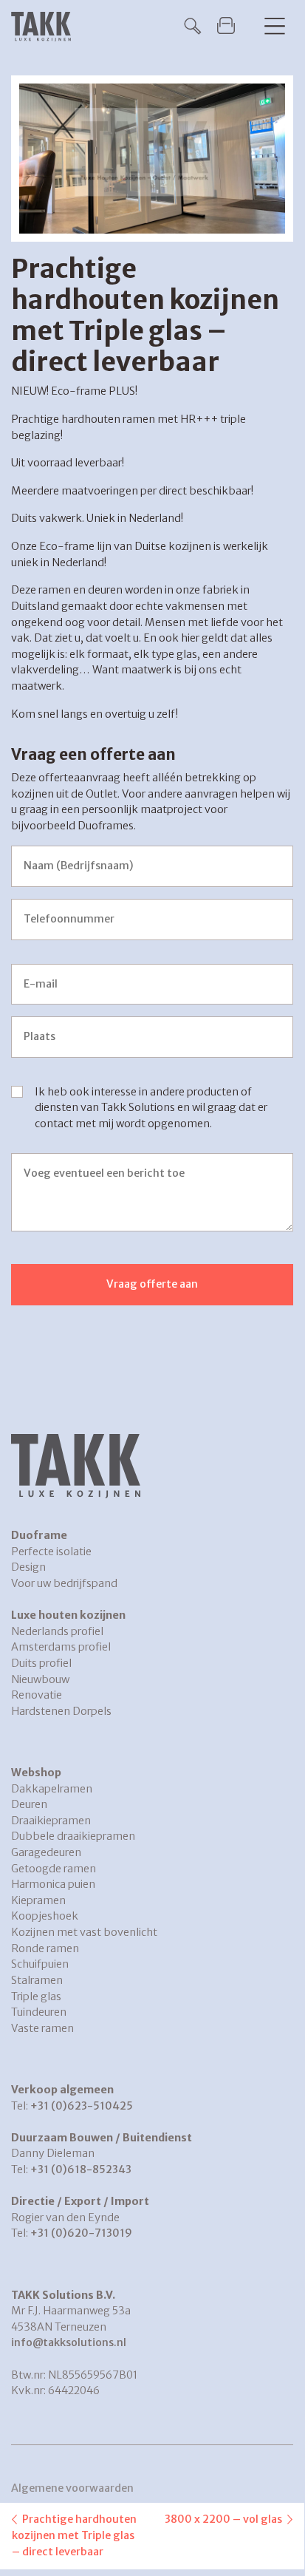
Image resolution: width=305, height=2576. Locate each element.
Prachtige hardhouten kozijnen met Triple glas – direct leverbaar (74, 2535)
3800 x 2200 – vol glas (223, 2519)
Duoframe (39, 1535)
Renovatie (37, 1695)
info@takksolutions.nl (69, 2342)
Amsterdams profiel (61, 1647)
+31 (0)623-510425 (82, 2106)
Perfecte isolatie (51, 1552)
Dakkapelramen (52, 1789)
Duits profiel (41, 1663)
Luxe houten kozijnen (68, 1615)
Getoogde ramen (54, 1869)
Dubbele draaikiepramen (73, 1836)
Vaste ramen (42, 2028)
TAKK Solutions (45, 27)
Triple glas (36, 1996)
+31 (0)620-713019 (81, 2233)
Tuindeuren (39, 2012)
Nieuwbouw (40, 1679)
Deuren (29, 1804)
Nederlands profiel (57, 1631)
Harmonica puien (53, 1884)
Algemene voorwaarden (72, 2488)
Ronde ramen (45, 1948)
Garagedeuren (46, 1852)
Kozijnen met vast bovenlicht (84, 1932)
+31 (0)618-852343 (81, 2169)
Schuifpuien (40, 1964)
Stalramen (37, 1980)
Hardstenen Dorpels (61, 1711)
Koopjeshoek (45, 1916)
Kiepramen (38, 1900)
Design (28, 1567)
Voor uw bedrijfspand (64, 1583)
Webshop (36, 1773)
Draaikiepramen (51, 1821)
